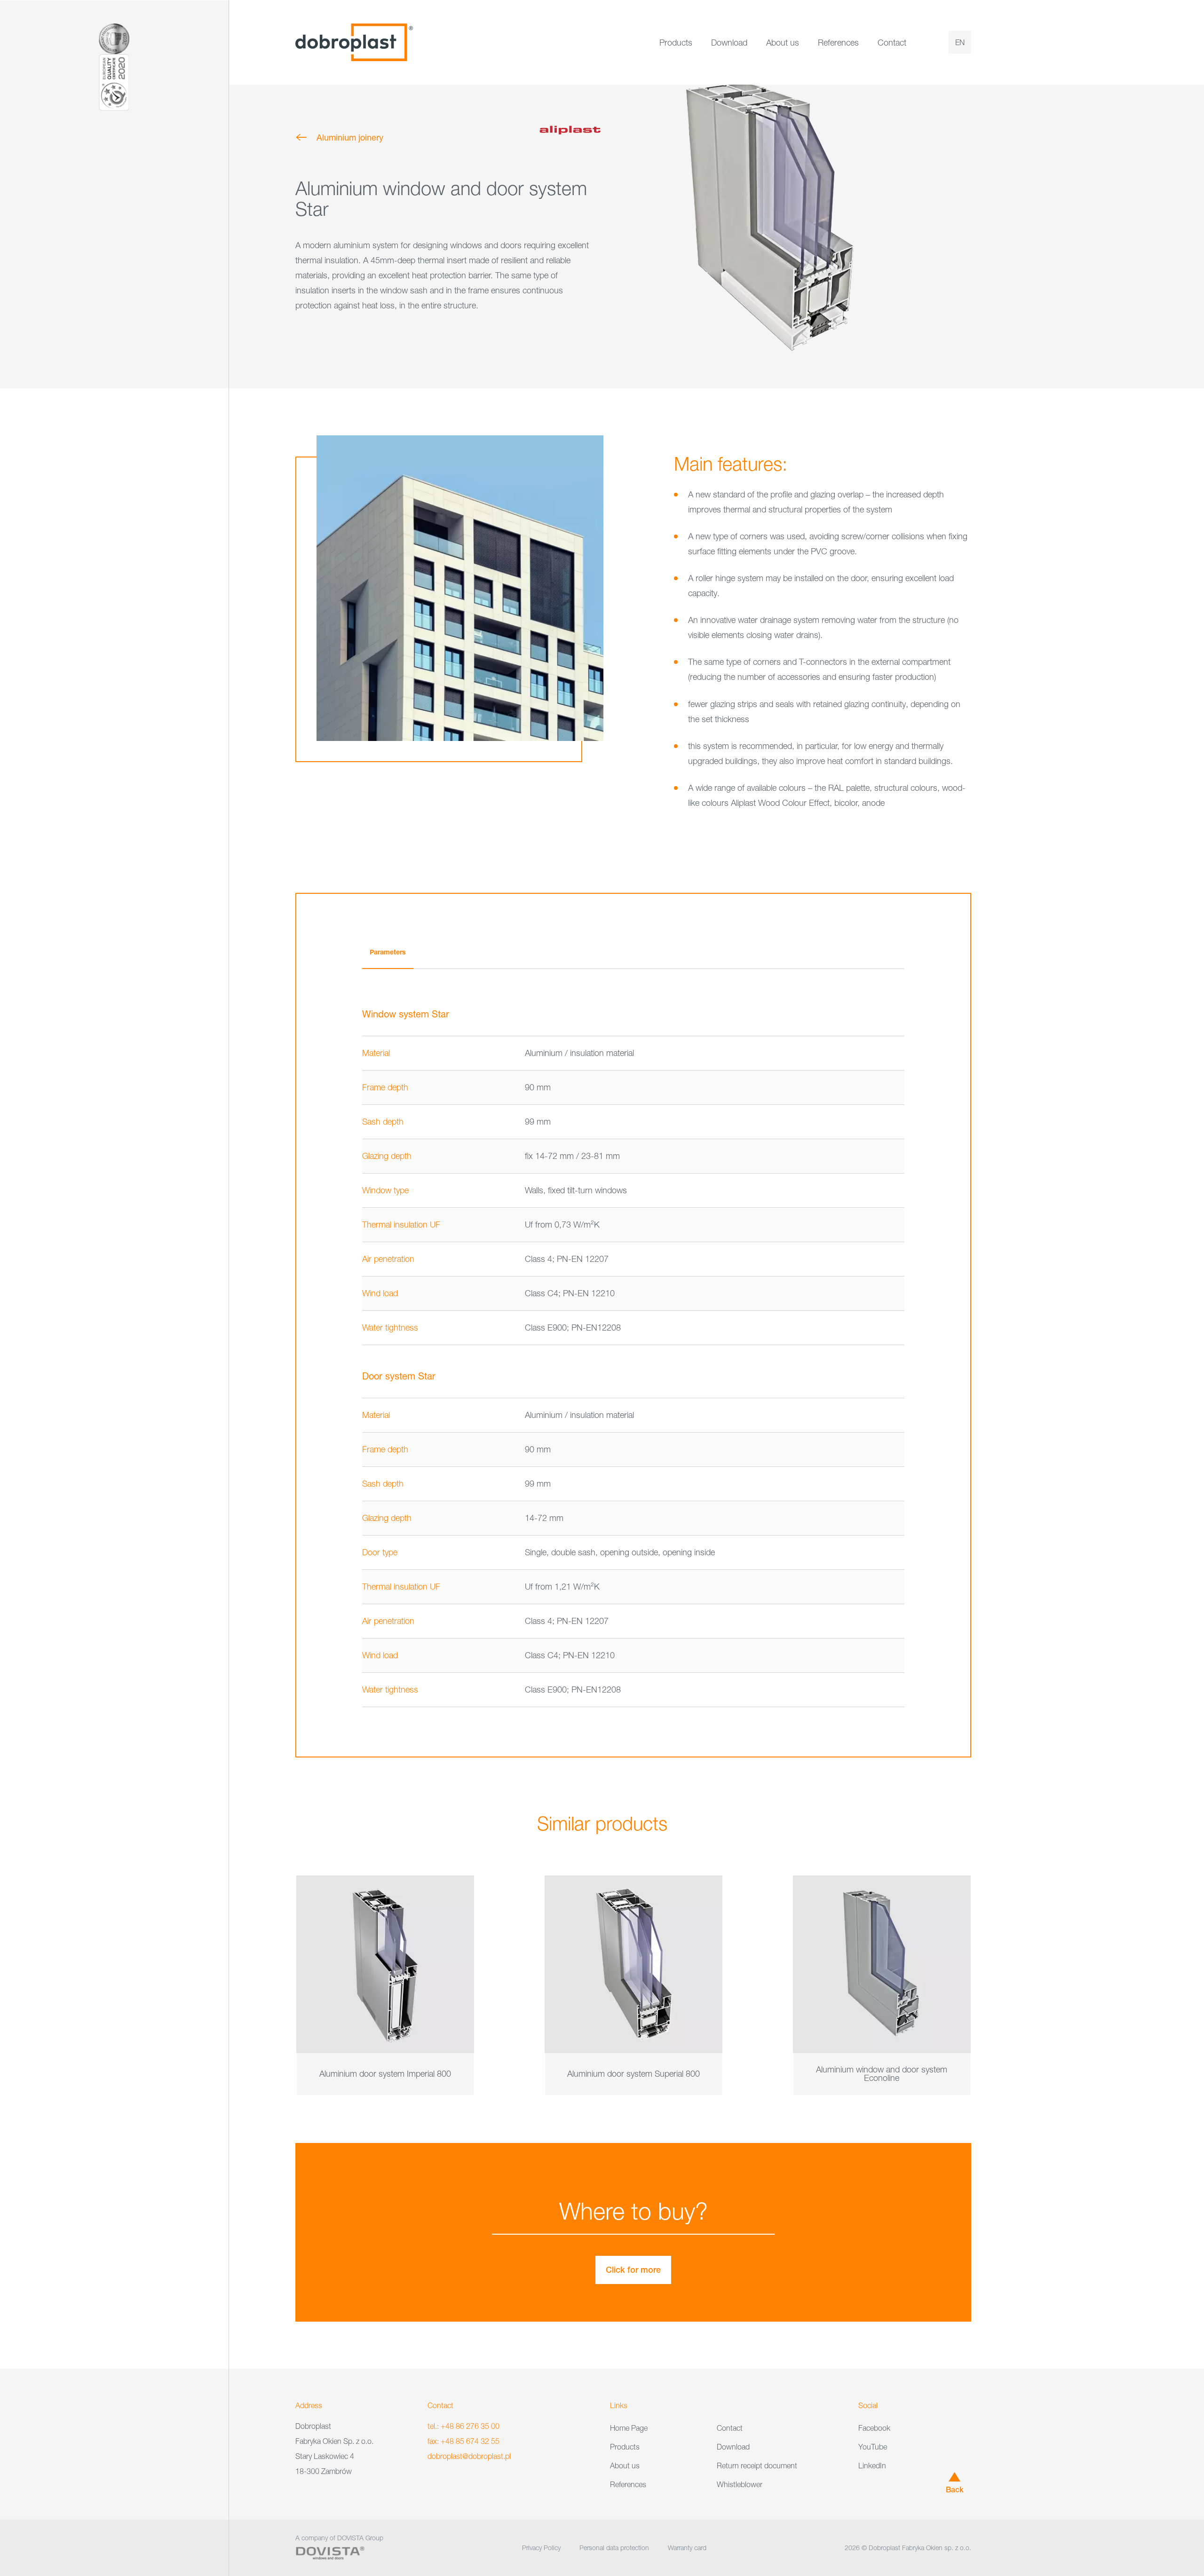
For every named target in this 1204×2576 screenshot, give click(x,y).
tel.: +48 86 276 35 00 (463, 2426)
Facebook (874, 2428)
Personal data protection (614, 2548)
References (838, 43)
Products (676, 43)
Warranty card (687, 2548)
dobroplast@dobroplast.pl (469, 2456)
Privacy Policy (541, 2548)
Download (729, 43)
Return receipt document (757, 2466)
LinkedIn (872, 2466)
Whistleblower (740, 2484)
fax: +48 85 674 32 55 (463, 2441)
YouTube (873, 2447)
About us (783, 43)
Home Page (629, 2428)
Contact (892, 43)
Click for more (633, 2270)
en (960, 42)
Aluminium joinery (350, 137)
